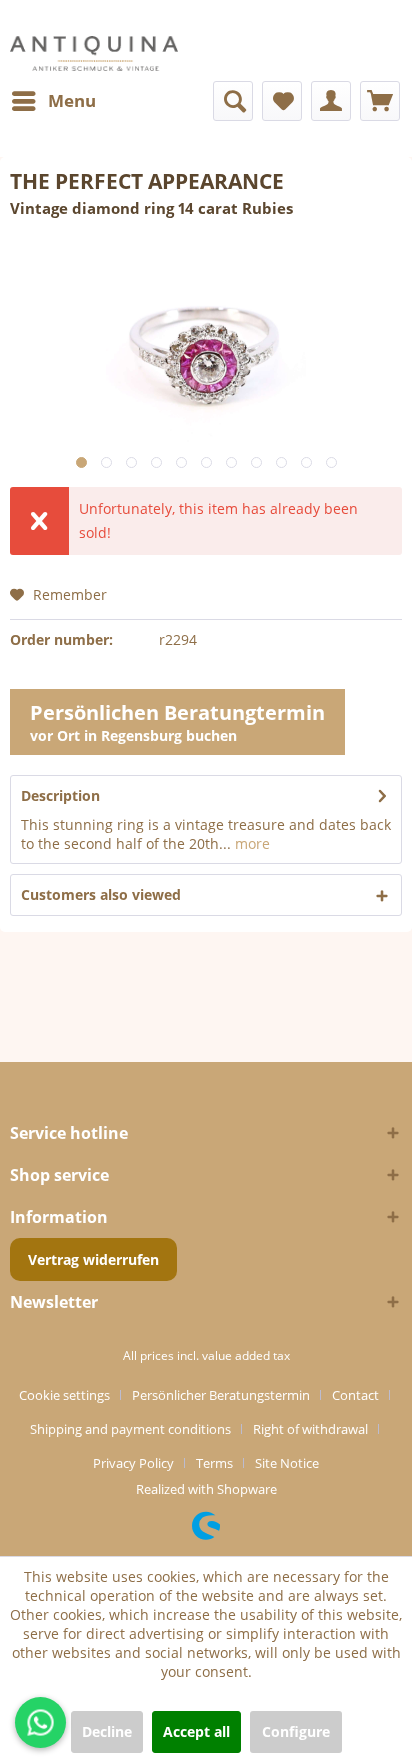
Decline (107, 1731)
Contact (355, 1395)
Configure (296, 1731)
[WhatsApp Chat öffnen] (40, 1722)
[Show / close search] (233, 101)
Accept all (196, 1731)
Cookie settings (64, 1395)
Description (60, 795)
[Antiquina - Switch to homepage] (94, 53)
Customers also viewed (101, 894)
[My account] (331, 101)
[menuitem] (53, 101)
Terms (214, 1463)
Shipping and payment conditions (130, 1429)
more (250, 843)
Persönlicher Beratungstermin (221, 1395)
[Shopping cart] (380, 101)
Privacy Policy (133, 1463)
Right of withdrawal (310, 1429)
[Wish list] (282, 101)
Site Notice (287, 1463)
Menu (72, 100)
